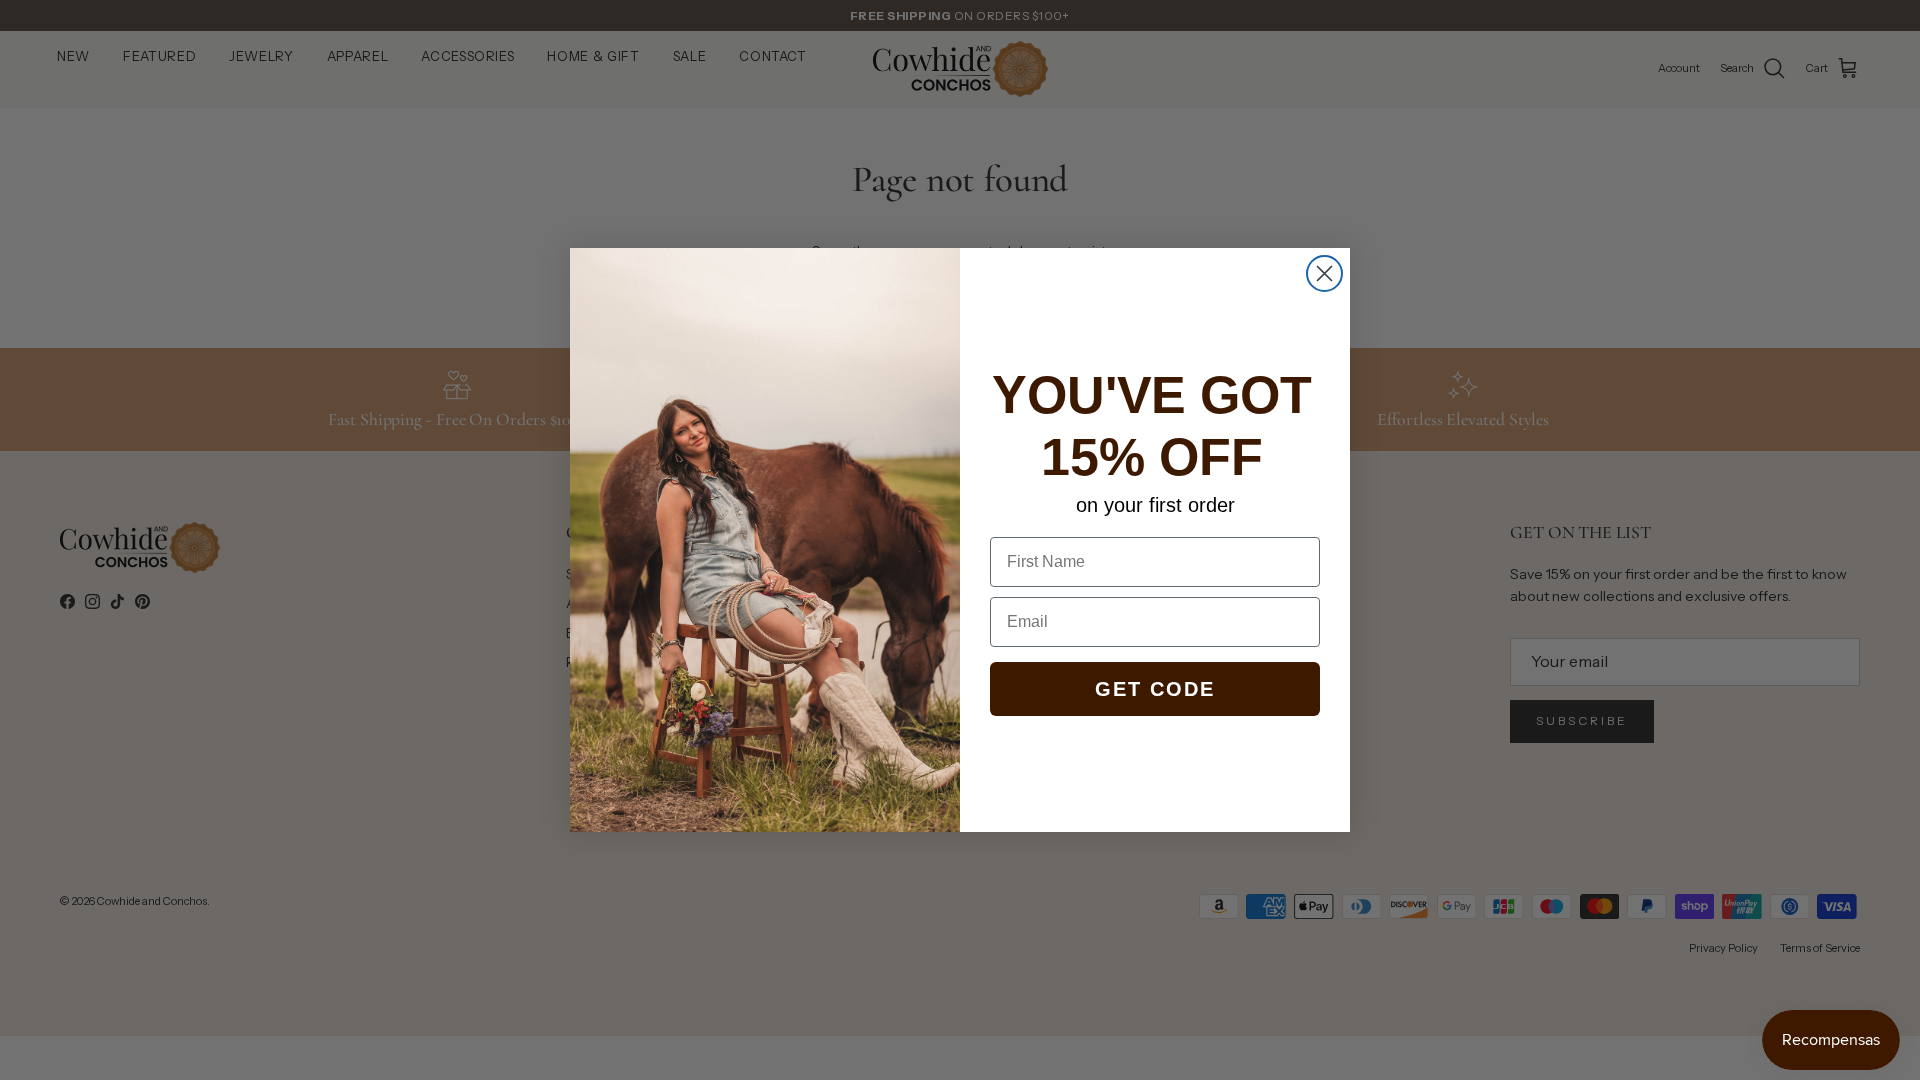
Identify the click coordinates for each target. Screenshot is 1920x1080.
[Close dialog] (1324, 273)
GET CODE (1155, 689)
